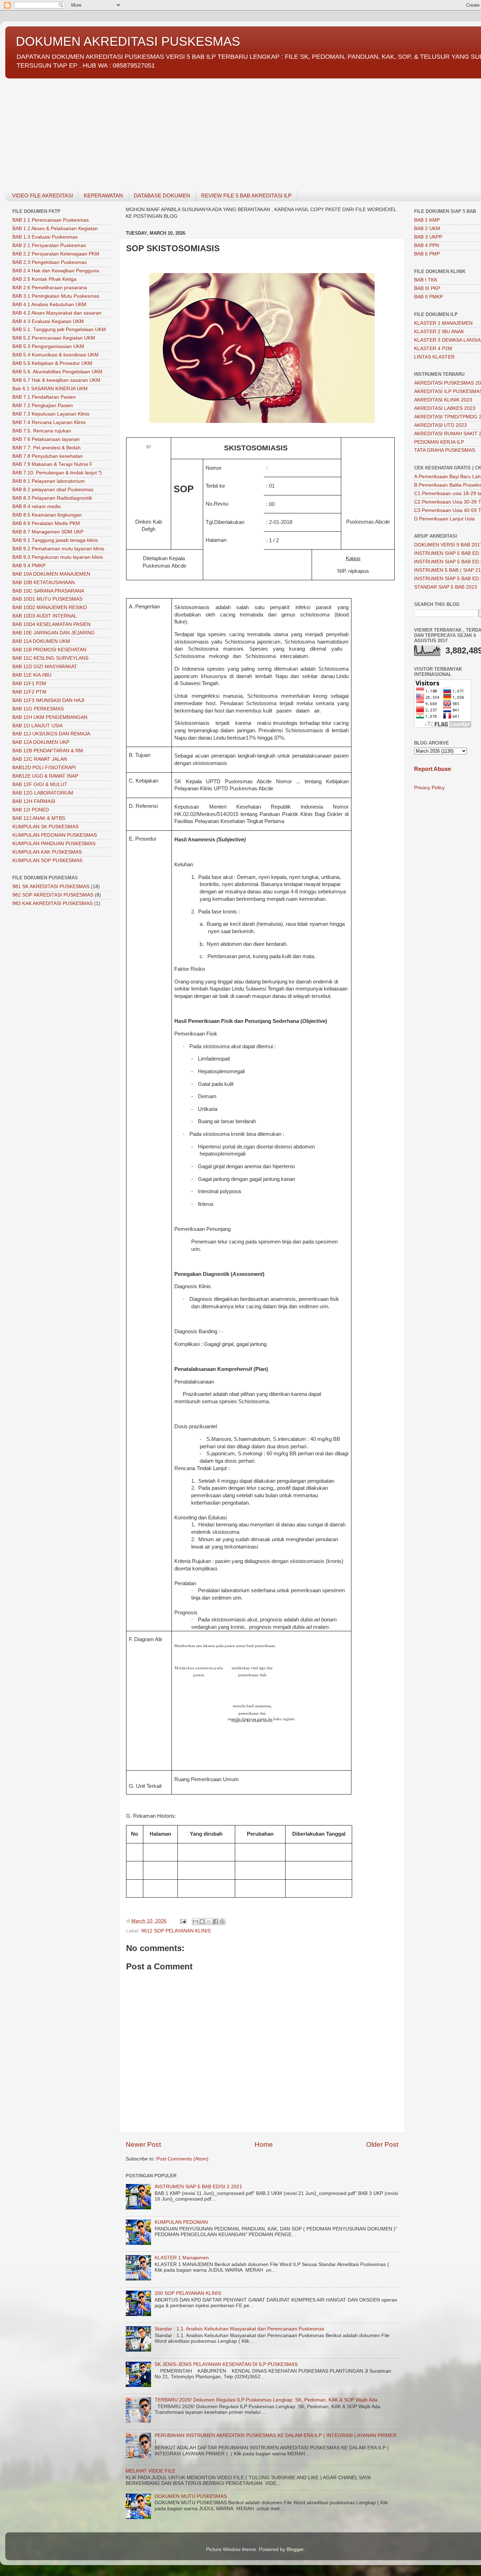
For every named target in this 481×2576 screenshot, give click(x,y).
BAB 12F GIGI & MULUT (40, 784)
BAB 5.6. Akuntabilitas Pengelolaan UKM (57, 372)
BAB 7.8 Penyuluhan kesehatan (48, 456)
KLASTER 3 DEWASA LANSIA (447, 340)
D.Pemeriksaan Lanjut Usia (444, 519)
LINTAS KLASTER (434, 357)
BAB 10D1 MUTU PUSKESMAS (47, 599)
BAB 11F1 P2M (29, 683)
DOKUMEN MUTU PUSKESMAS (191, 2496)
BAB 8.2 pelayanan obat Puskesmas (53, 490)
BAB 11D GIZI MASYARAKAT (45, 667)
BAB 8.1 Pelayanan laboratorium (49, 481)
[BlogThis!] (202, 1922)
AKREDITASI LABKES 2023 (445, 408)
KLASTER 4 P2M (433, 349)
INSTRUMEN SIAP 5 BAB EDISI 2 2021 (198, 2187)
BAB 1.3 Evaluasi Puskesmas (45, 237)
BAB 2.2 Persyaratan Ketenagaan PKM (56, 254)
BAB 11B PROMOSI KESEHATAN (49, 650)
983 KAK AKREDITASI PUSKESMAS (52, 903)
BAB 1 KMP (427, 220)
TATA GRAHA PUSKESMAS (445, 450)
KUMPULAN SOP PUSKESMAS (47, 860)
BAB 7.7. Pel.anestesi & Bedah (46, 448)
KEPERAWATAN (103, 195)
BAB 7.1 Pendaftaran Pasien (44, 397)
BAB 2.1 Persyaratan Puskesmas (49, 245)
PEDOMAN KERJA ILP (439, 442)
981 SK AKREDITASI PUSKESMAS (51, 887)
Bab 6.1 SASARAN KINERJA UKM (50, 389)
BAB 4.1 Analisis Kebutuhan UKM (49, 305)
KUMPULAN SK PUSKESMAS (45, 827)
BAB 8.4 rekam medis (36, 507)
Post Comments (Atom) (182, 2159)
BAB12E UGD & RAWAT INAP (45, 776)
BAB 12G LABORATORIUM (43, 793)
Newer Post (143, 2144)
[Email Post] (183, 1921)
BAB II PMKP (429, 297)
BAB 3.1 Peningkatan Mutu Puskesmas (56, 296)
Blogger (295, 2549)
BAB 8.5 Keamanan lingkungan (47, 515)
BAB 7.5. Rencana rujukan (42, 431)
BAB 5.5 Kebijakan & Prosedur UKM (52, 363)
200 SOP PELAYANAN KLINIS (188, 2293)
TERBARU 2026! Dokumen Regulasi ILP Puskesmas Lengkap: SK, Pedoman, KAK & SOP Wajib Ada (266, 2400)
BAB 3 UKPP (428, 237)
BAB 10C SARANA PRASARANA (48, 591)
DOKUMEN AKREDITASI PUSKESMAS (128, 41)
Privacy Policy (429, 788)
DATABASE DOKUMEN (162, 195)
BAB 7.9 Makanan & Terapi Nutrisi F (52, 464)
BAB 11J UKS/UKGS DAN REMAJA (51, 734)
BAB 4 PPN (427, 245)
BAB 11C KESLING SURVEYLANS (50, 658)
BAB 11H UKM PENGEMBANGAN (50, 717)
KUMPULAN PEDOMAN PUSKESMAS (55, 835)
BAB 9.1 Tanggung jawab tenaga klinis (55, 540)
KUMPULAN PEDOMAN (181, 2222)
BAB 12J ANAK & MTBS (39, 818)
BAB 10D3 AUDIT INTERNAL (45, 616)
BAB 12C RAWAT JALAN (40, 759)
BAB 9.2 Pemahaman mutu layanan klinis (58, 549)
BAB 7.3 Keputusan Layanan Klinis (51, 414)
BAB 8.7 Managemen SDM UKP (48, 532)
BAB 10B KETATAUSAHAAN (43, 583)
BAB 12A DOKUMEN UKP (41, 742)
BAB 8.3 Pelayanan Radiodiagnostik (52, 498)
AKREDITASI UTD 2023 (441, 425)
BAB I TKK (426, 280)
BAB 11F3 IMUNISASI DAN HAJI (48, 700)
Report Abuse (433, 769)
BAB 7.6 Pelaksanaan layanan (46, 439)
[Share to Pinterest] (222, 1922)
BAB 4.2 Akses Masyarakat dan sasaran (57, 313)
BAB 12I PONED (31, 810)
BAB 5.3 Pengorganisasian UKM (48, 346)
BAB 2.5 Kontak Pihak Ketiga (44, 279)
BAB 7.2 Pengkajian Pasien (43, 406)
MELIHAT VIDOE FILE (151, 2471)
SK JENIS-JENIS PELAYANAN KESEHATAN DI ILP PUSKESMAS (226, 2364)
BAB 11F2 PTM (29, 692)
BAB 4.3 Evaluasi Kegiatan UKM (48, 321)
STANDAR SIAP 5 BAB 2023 (446, 587)
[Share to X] (209, 1922)
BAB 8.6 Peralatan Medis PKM (46, 523)
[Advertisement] (217, 130)
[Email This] (195, 1922)
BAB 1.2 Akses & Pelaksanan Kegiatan (55, 229)
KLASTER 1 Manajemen (182, 2258)
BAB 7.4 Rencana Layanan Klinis (49, 422)
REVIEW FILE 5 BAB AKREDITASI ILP (246, 195)
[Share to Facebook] (215, 1922)
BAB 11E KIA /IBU (32, 675)
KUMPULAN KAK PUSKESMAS (47, 852)
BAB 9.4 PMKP (29, 566)
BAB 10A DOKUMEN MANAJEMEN (51, 574)
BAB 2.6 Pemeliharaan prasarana (50, 288)
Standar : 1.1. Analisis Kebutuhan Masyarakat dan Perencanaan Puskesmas (239, 2329)
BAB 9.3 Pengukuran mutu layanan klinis (58, 557)
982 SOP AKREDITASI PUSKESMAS (53, 895)
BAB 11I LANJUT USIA (38, 726)
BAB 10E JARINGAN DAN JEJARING (54, 633)
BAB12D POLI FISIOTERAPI (44, 768)
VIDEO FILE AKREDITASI (42, 195)
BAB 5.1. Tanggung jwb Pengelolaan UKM (59, 330)
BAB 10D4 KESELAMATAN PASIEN (51, 624)
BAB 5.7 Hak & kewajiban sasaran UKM (56, 380)
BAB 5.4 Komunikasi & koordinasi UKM (55, 355)
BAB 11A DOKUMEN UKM (41, 641)
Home (264, 2144)
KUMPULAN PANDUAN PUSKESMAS (54, 844)
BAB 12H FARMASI (34, 801)
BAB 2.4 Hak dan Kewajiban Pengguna (56, 271)
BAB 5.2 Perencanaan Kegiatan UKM (54, 338)
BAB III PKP (427, 288)
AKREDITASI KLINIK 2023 (443, 400)
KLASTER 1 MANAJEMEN (443, 323)
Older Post (382, 2144)
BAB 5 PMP (427, 254)
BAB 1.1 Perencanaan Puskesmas (51, 220)
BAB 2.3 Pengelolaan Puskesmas (49, 262)
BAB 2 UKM (427, 229)
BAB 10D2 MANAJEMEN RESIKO (50, 607)
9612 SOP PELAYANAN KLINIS (176, 1931)
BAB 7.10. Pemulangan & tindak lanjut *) (57, 473)
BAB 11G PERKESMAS (38, 709)
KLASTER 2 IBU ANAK (439, 332)
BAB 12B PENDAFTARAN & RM (48, 751)
